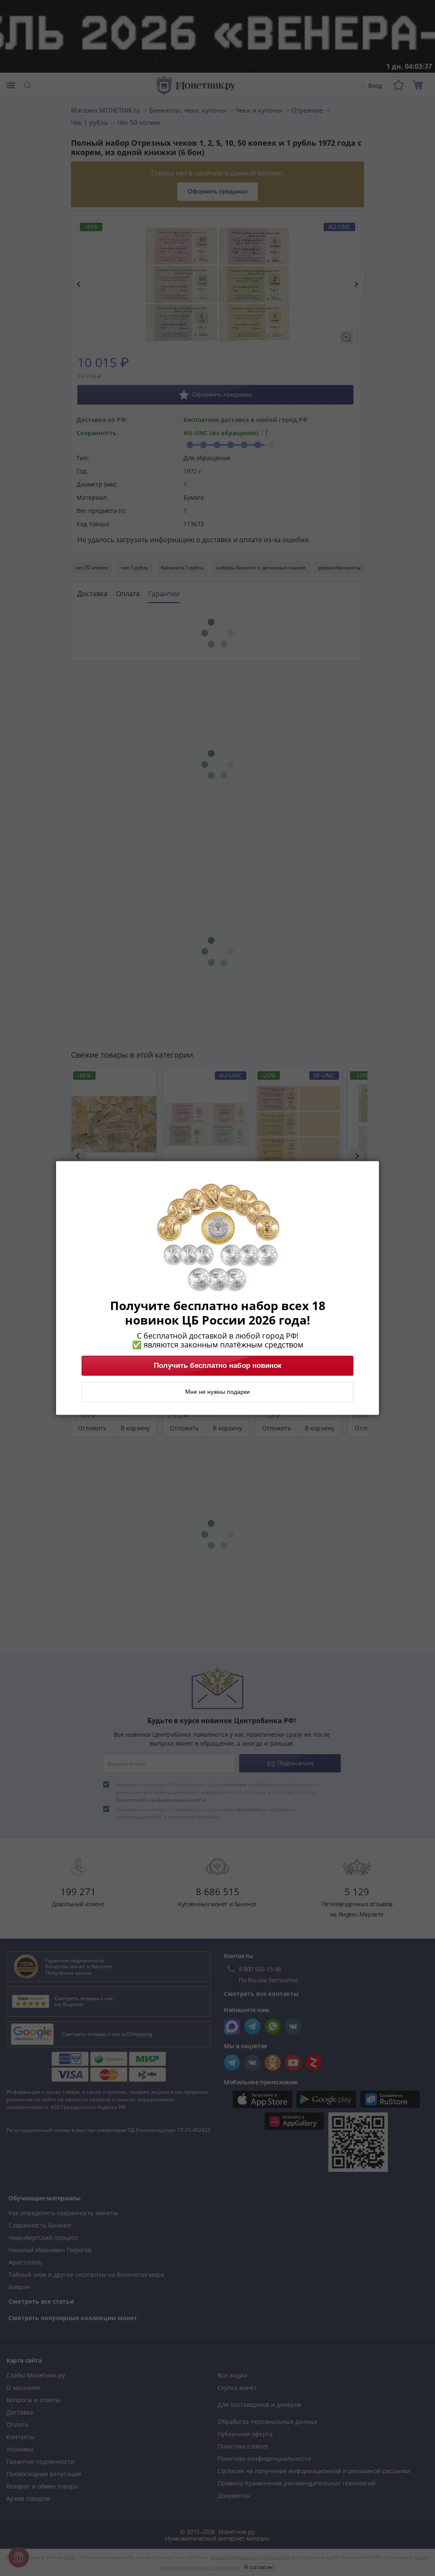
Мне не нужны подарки (217, 1392)
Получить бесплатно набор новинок (218, 1366)
